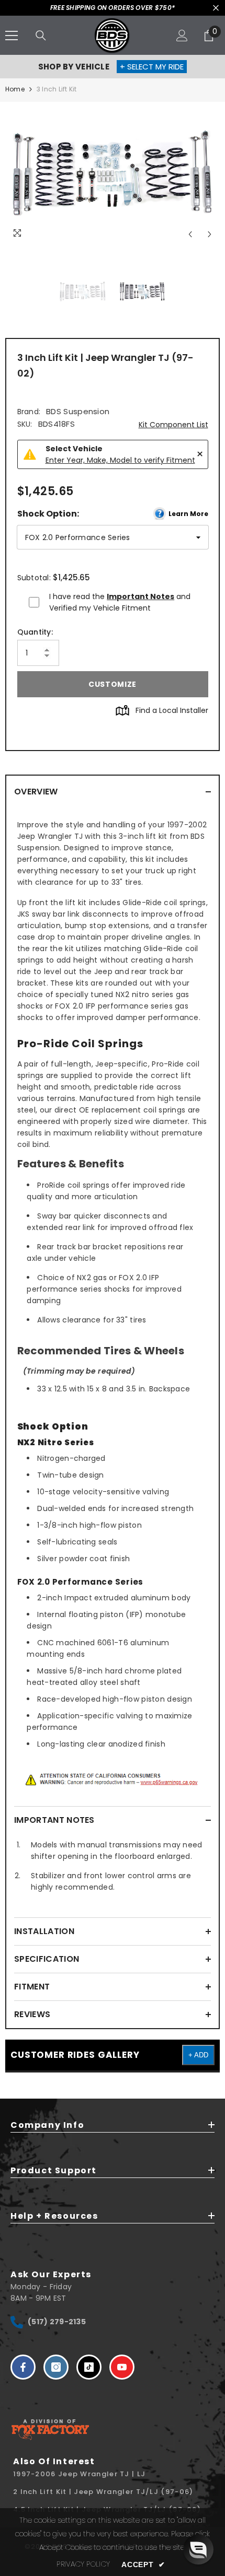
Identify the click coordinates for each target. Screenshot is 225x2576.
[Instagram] (56, 2367)
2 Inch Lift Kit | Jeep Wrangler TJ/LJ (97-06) (103, 2492)
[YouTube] (122, 2367)
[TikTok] (89, 2367)
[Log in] (182, 36)
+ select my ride (152, 67)
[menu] (12, 36)
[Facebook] (23, 2367)
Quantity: (35, 632)
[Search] (41, 36)
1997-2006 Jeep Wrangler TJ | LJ (79, 2474)
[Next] (210, 234)
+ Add (198, 2055)
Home (15, 89)
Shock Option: (113, 514)
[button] (198, 2549)
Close (216, 8)
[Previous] (190, 234)
